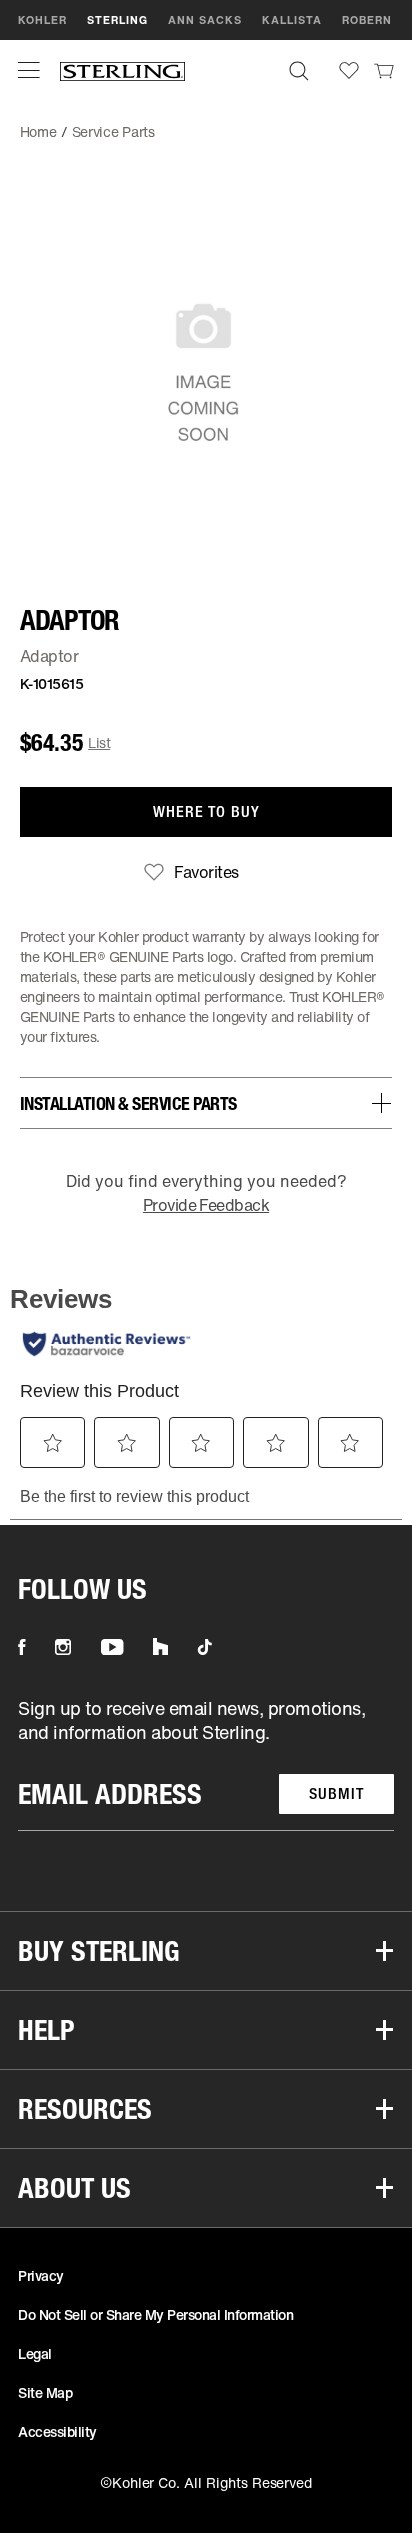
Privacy (41, 2275)
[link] (384, 70)
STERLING (117, 20)
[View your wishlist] (349, 70)
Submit (336, 1793)
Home (38, 131)
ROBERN (367, 20)
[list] (206, 1763)
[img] (122, 70)
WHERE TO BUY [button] (206, 811)
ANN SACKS (205, 20)
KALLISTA (292, 20)
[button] (29, 70)
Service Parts (113, 131)
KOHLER (42, 20)
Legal (35, 2353)
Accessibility (57, 2431)
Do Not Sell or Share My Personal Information (155, 2314)
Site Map (45, 2392)
